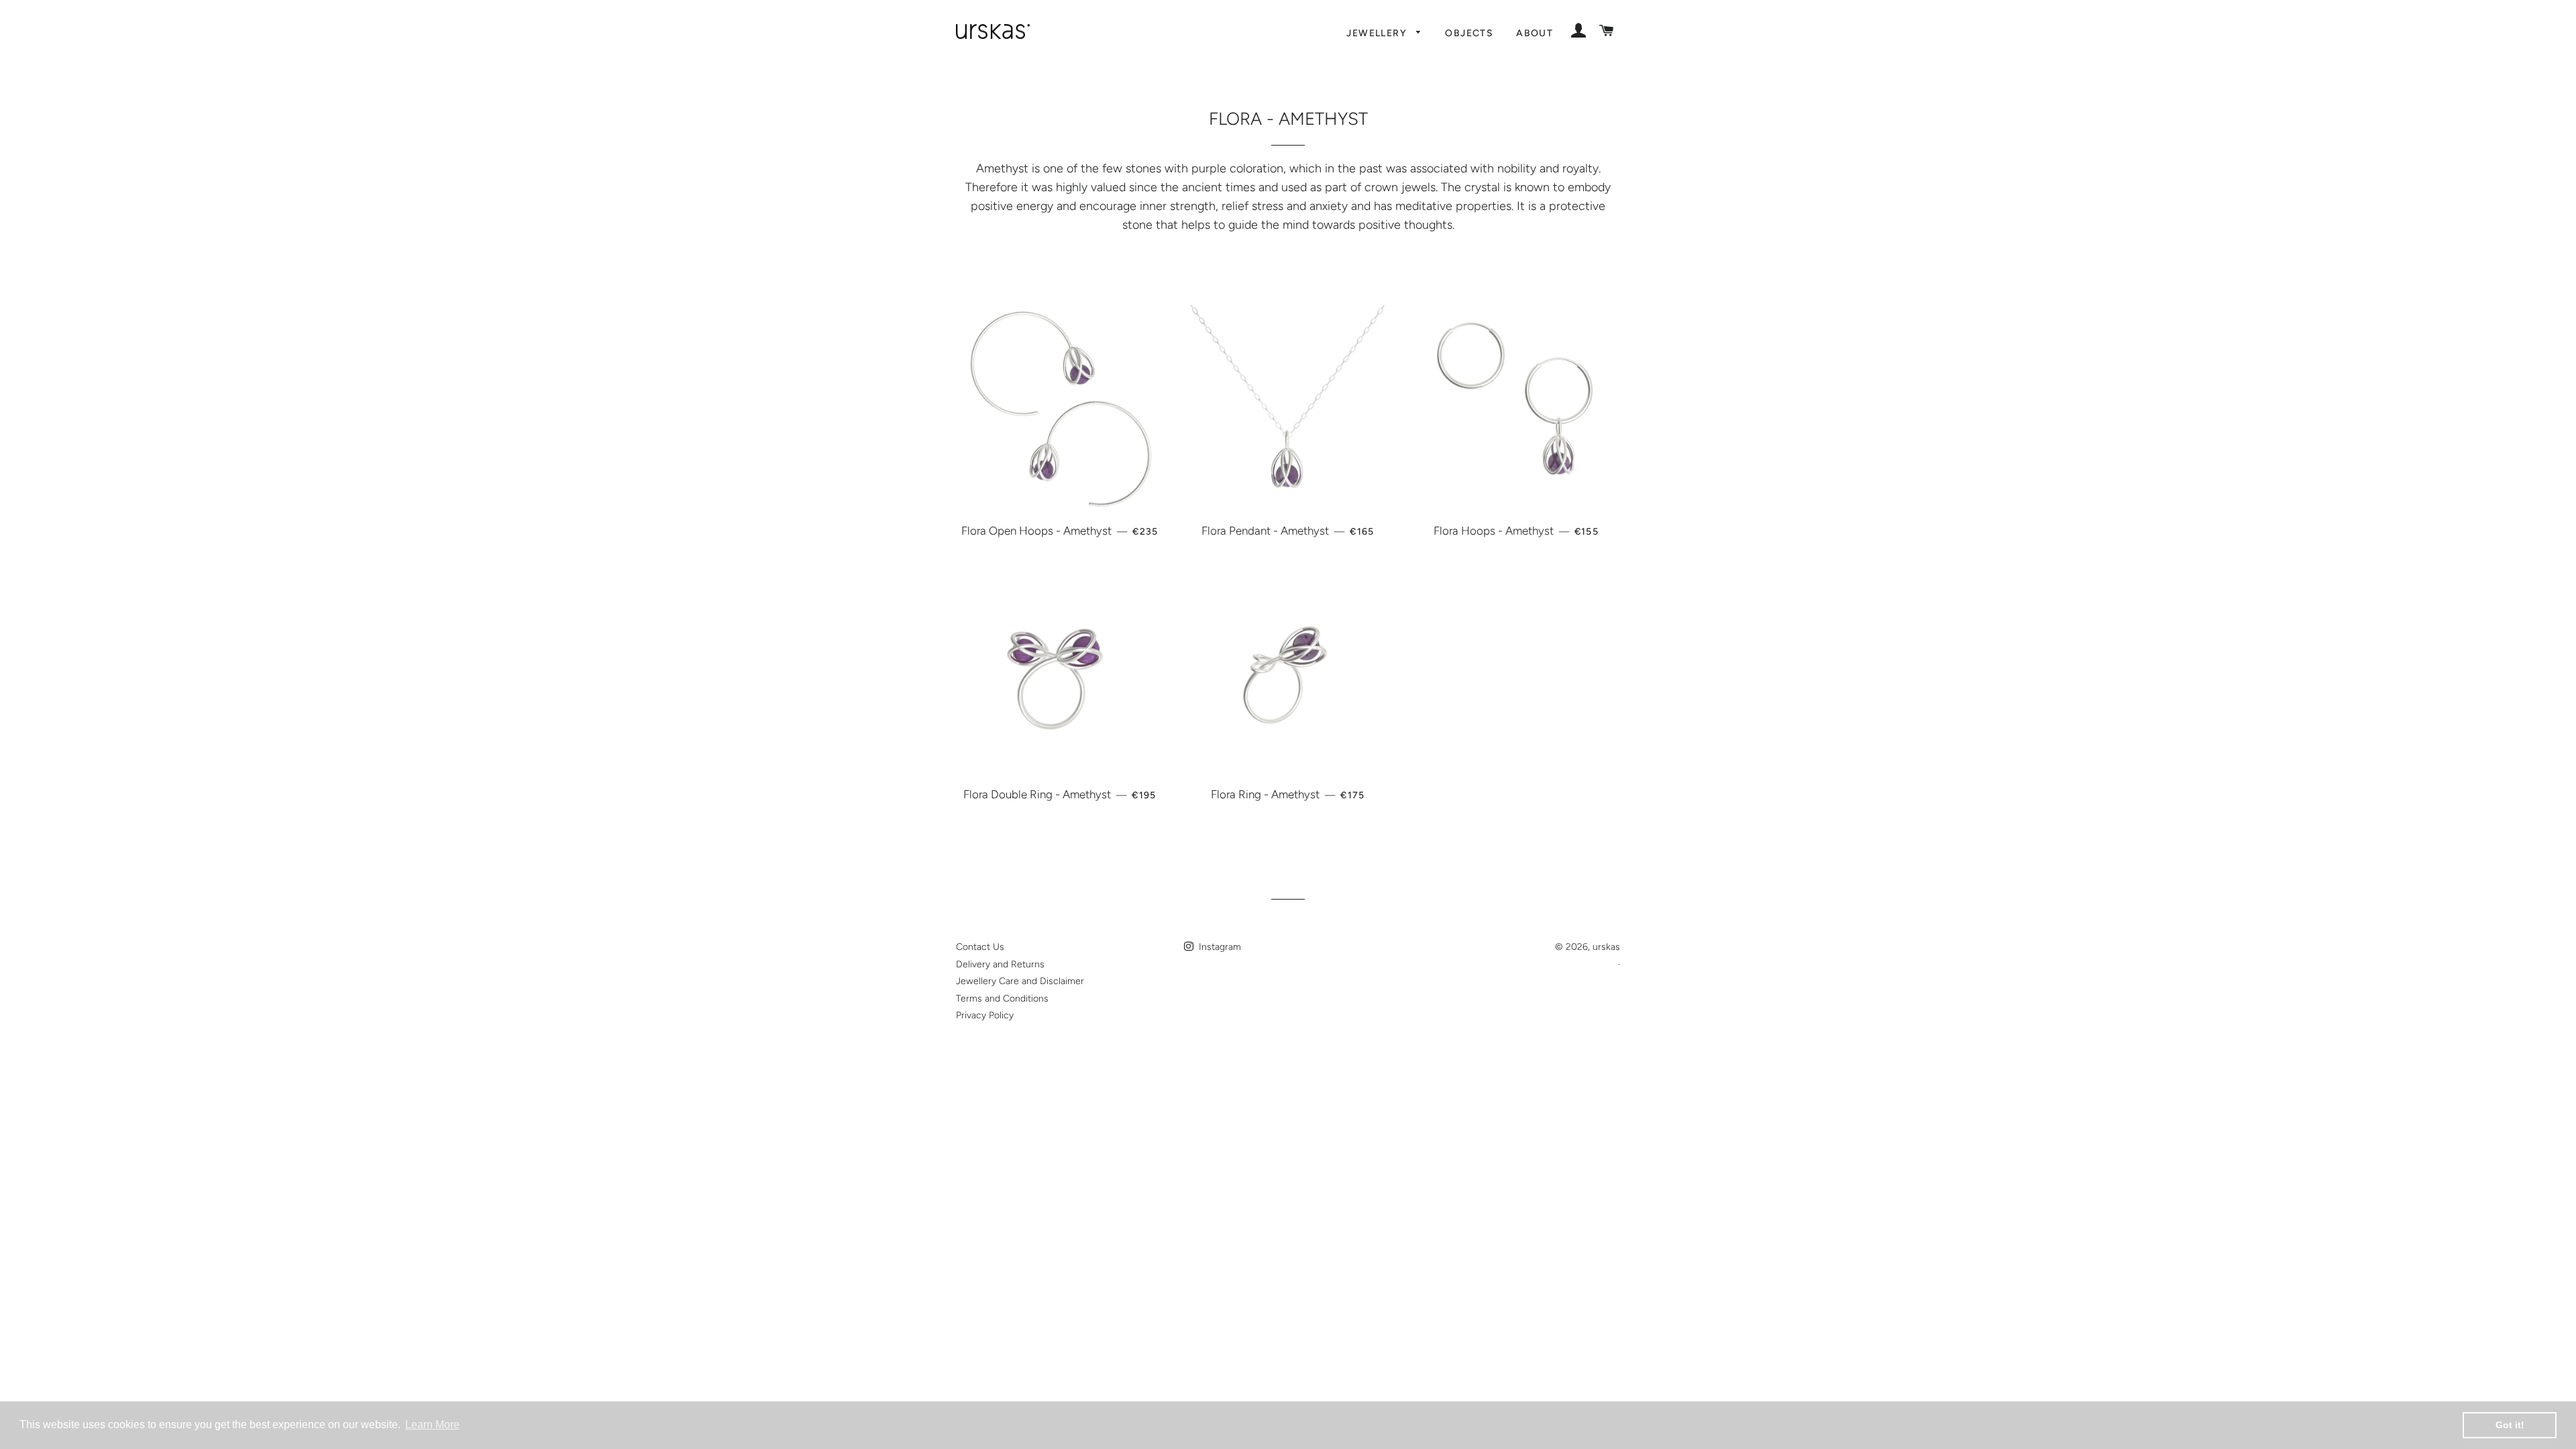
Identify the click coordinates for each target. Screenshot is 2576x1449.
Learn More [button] (432, 1425)
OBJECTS (1469, 33)
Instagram (1219, 947)
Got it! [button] (2510, 1425)
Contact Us (980, 947)
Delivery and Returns (1000, 964)
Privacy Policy (985, 1015)
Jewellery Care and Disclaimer (1020, 981)
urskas (1606, 947)
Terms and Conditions (1002, 999)
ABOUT (1535, 33)
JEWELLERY (1378, 33)
